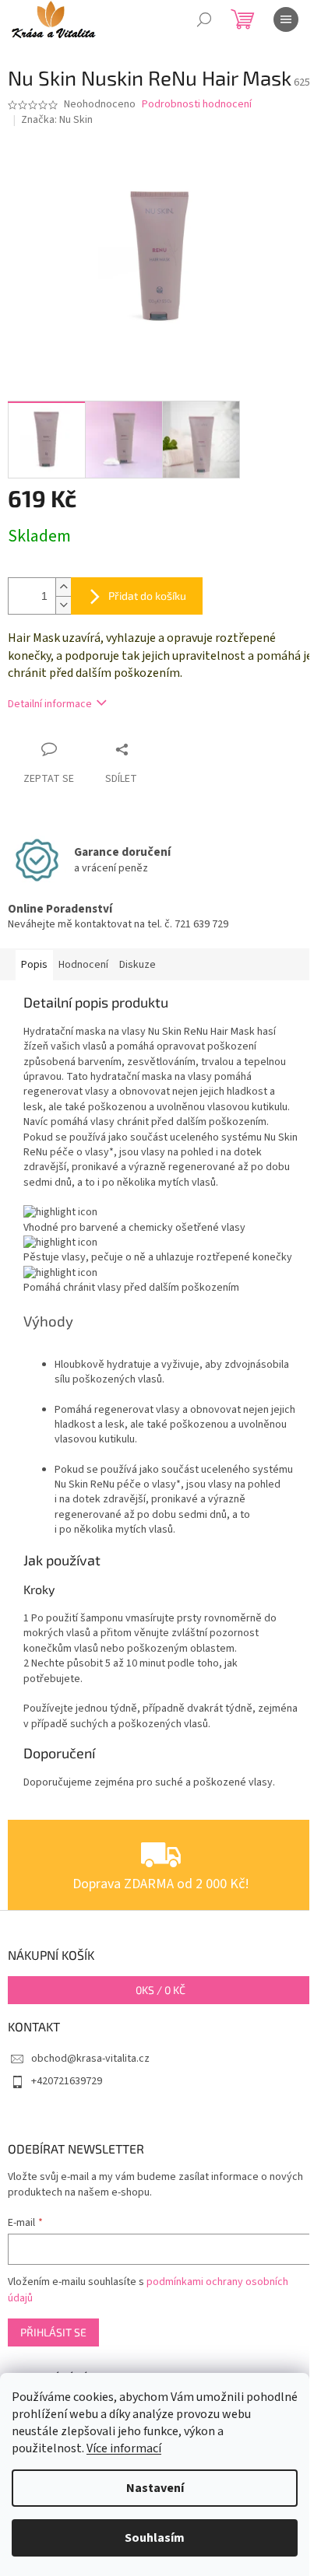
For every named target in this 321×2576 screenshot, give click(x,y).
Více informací (124, 2448)
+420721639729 (67, 2081)
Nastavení (155, 2488)
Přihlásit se (53, 2332)
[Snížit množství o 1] (63, 605)
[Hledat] (204, 19)
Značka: (57, 120)
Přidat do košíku (147, 596)
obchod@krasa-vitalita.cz (90, 2059)
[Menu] (286, 19)
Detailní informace (50, 704)
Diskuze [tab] (138, 965)
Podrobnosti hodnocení (197, 105)
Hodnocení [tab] (83, 965)
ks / (160, 1990)
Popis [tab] (34, 965)
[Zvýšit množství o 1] (63, 587)
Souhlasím (155, 2538)
